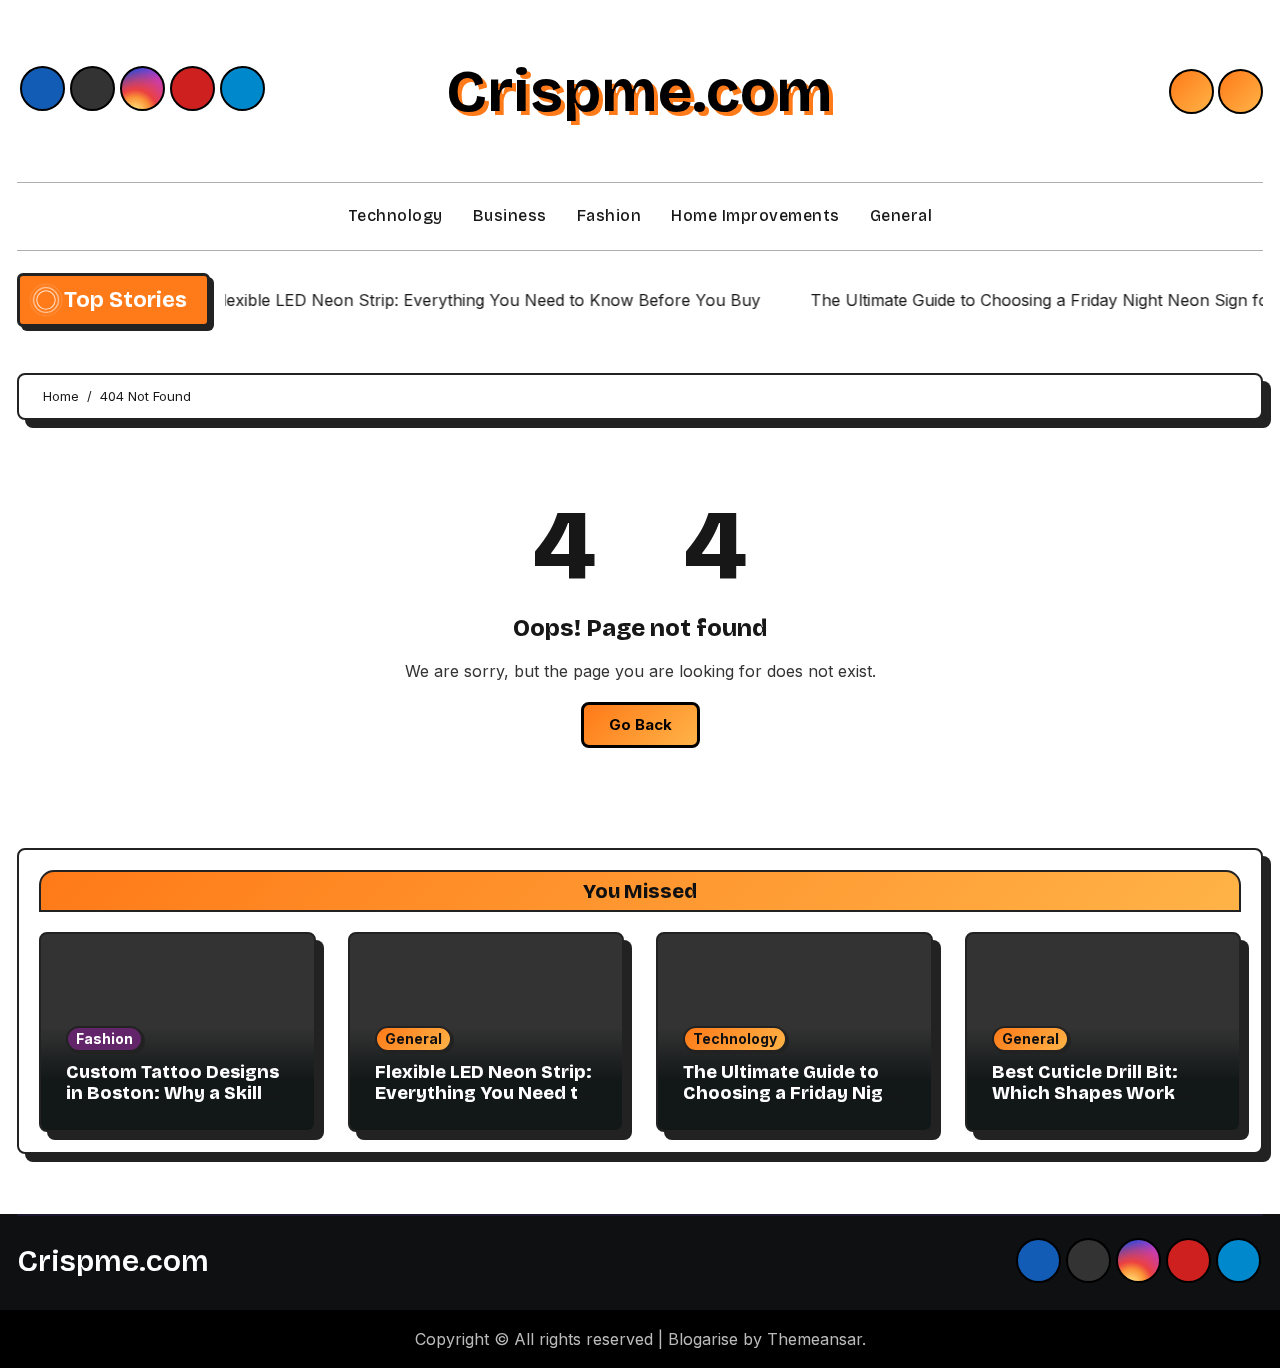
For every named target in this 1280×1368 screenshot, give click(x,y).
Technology (395, 215)
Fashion (609, 215)
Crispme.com (639, 91)
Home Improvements (755, 215)
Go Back (640, 724)
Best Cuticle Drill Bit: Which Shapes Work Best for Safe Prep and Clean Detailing (1095, 1104)
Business (510, 215)
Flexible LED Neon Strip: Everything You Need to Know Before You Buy (483, 1093)
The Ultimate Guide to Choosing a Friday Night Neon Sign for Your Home (793, 1104)
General (901, 215)
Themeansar (814, 1339)
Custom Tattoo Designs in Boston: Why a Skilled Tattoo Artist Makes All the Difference (175, 1104)
